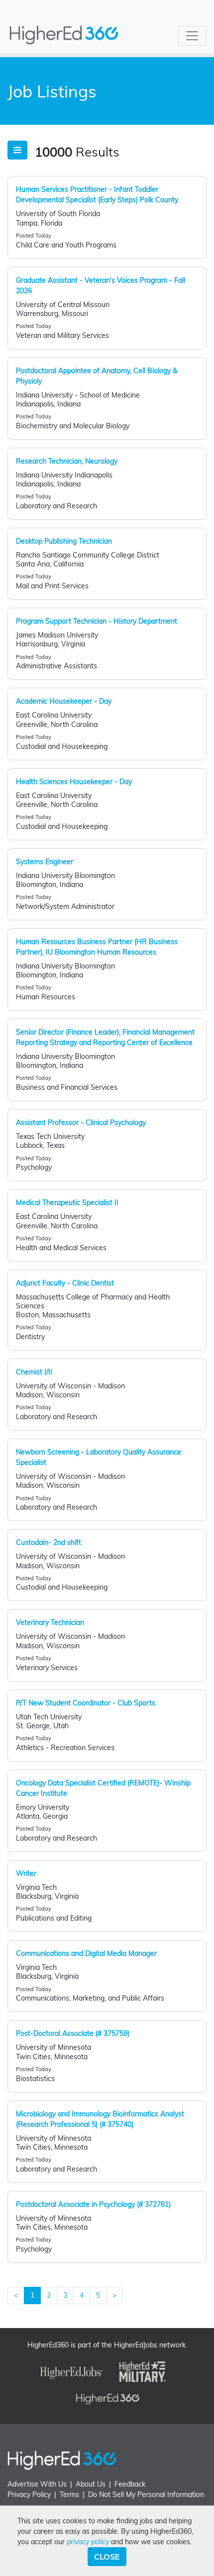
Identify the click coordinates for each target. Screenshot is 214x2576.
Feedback (130, 2484)
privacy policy (88, 2542)
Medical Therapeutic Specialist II (67, 1203)
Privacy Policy (29, 2495)
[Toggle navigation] (192, 36)
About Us (91, 2484)
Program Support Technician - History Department (97, 621)
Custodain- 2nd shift (49, 1542)
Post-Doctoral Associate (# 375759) (73, 2033)
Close (107, 2557)
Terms (69, 2495)
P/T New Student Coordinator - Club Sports (86, 1703)
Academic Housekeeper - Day (64, 701)
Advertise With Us (37, 2484)
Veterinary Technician (50, 1622)
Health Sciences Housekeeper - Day (74, 782)
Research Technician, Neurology (67, 461)
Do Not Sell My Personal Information (146, 2495)
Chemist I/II (34, 1372)
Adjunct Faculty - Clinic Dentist (65, 1283)
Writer (26, 1873)
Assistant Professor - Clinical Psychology (81, 1123)
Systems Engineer (45, 862)
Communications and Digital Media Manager (86, 1953)
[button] (17, 150)
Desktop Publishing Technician (64, 541)
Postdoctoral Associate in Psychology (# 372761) (93, 2204)
